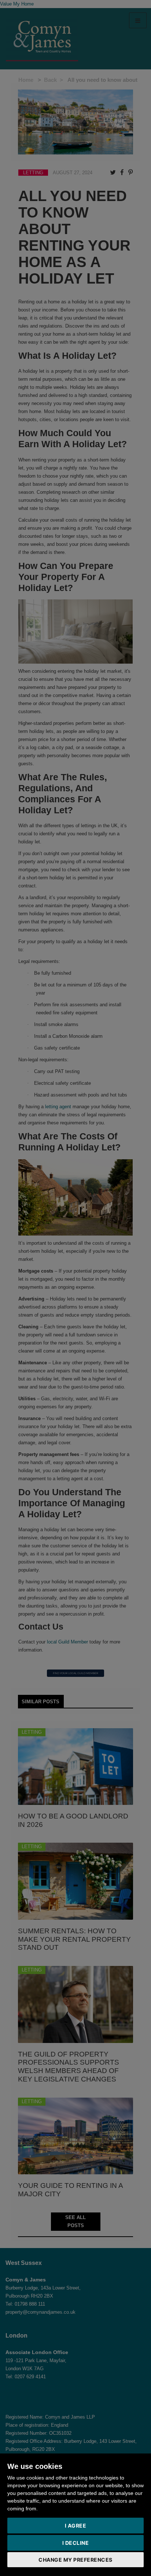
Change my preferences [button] (75, 2560)
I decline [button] (76, 2543)
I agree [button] (76, 2526)
